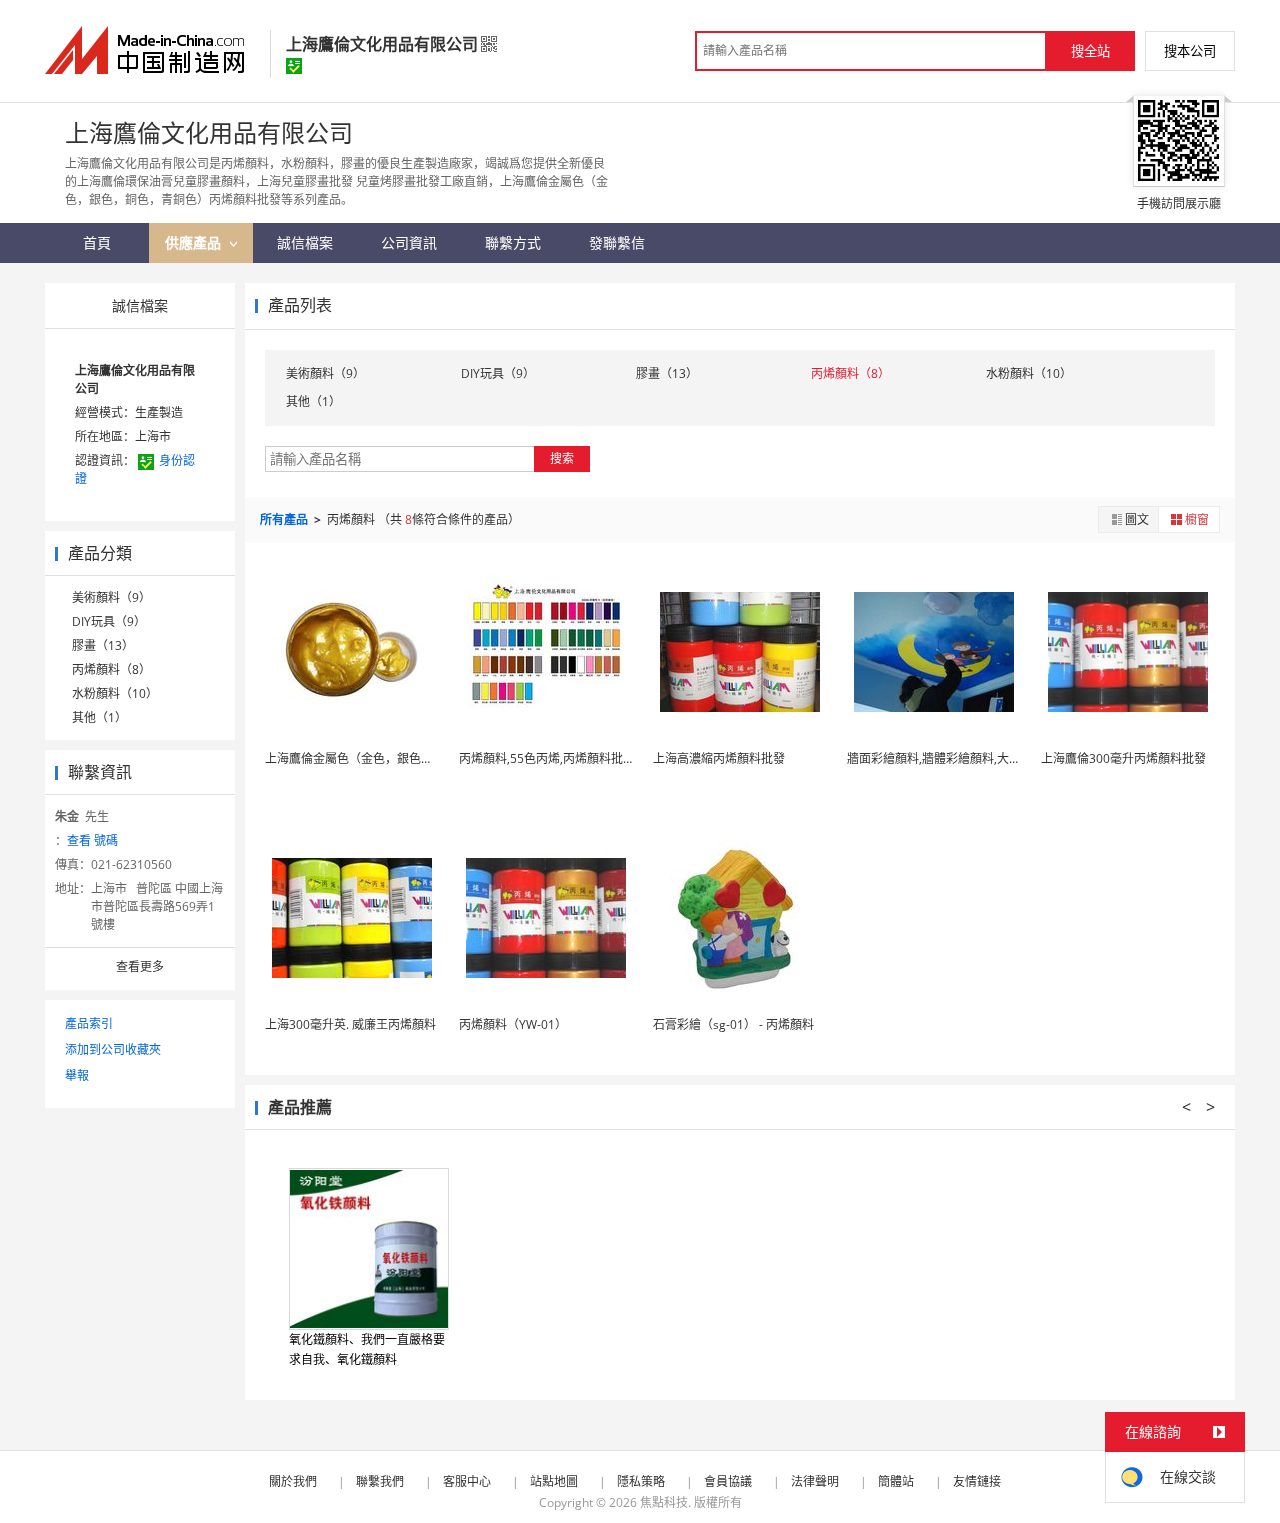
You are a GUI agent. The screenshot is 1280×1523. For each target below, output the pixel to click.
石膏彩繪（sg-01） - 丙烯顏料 (733, 1024)
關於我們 (293, 1481)
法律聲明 (815, 1481)
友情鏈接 (977, 1481)
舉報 (77, 1075)
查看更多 (140, 966)
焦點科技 (664, 1502)
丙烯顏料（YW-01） (513, 1024)
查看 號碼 (92, 840)
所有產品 (285, 519)
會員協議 (728, 1481)
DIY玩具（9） (109, 621)
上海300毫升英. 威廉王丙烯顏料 (350, 1024)
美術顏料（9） (111, 597)
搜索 (562, 458)
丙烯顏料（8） (111, 669)
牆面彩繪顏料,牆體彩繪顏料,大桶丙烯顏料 (958, 758)
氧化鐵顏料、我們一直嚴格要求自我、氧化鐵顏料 (367, 1349)
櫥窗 (1197, 519)
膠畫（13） (103, 645)
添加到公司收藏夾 (113, 1049)
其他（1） (99, 717)
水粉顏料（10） (115, 693)
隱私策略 (641, 1481)
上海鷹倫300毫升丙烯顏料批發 (1123, 758)
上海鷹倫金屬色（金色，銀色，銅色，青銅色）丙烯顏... (413, 758)
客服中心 (467, 1481)
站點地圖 (554, 1481)
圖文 (1137, 519)
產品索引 (89, 1023)
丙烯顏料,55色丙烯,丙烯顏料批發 (547, 758)
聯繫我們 (380, 1481)
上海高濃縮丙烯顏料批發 (719, 758)
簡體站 (896, 1481)
